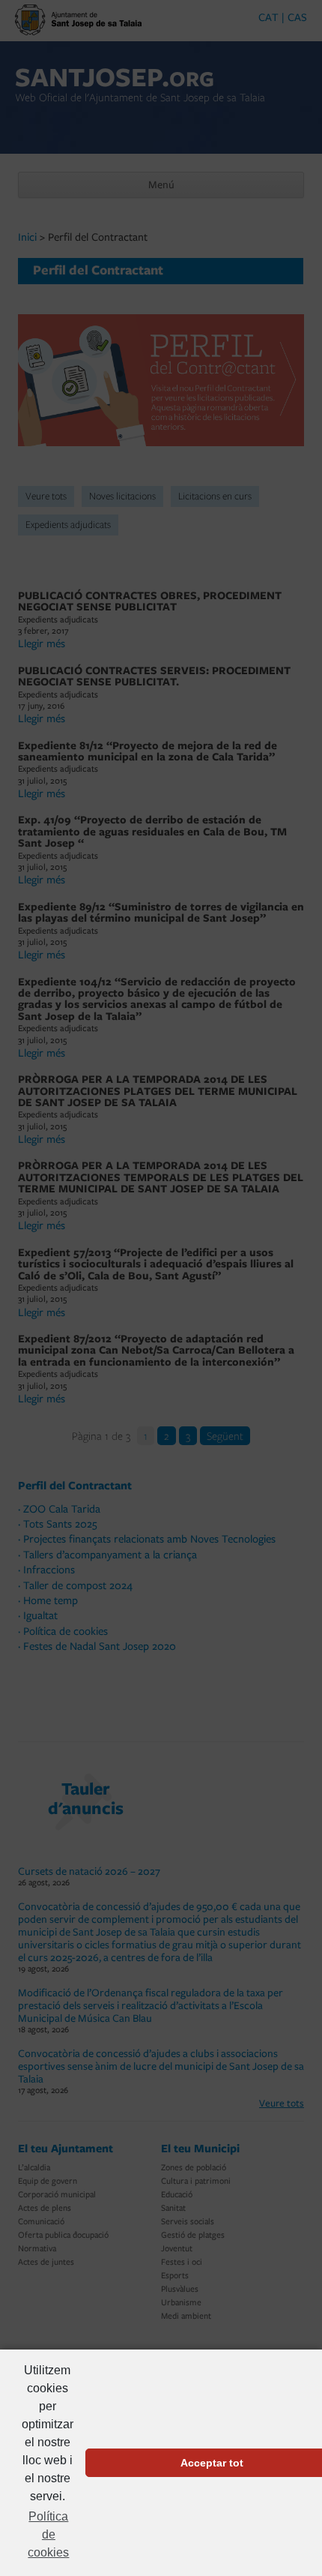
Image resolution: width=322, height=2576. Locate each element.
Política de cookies (48, 2534)
